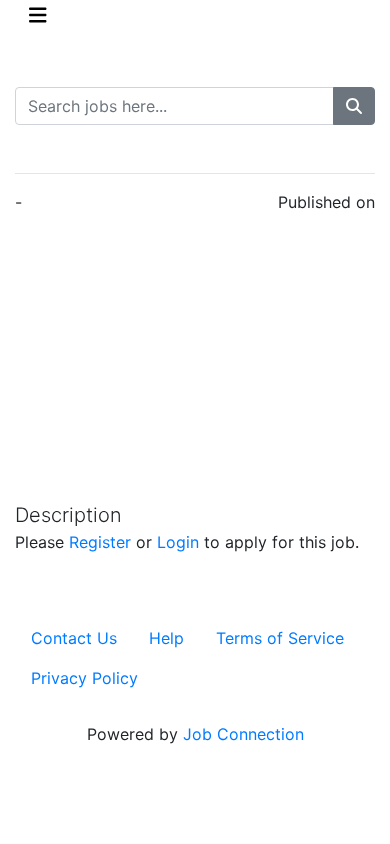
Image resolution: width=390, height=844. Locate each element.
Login (178, 542)
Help (166, 638)
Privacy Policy (84, 678)
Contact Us (74, 638)
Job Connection (243, 734)
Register (100, 542)
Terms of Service (280, 638)
